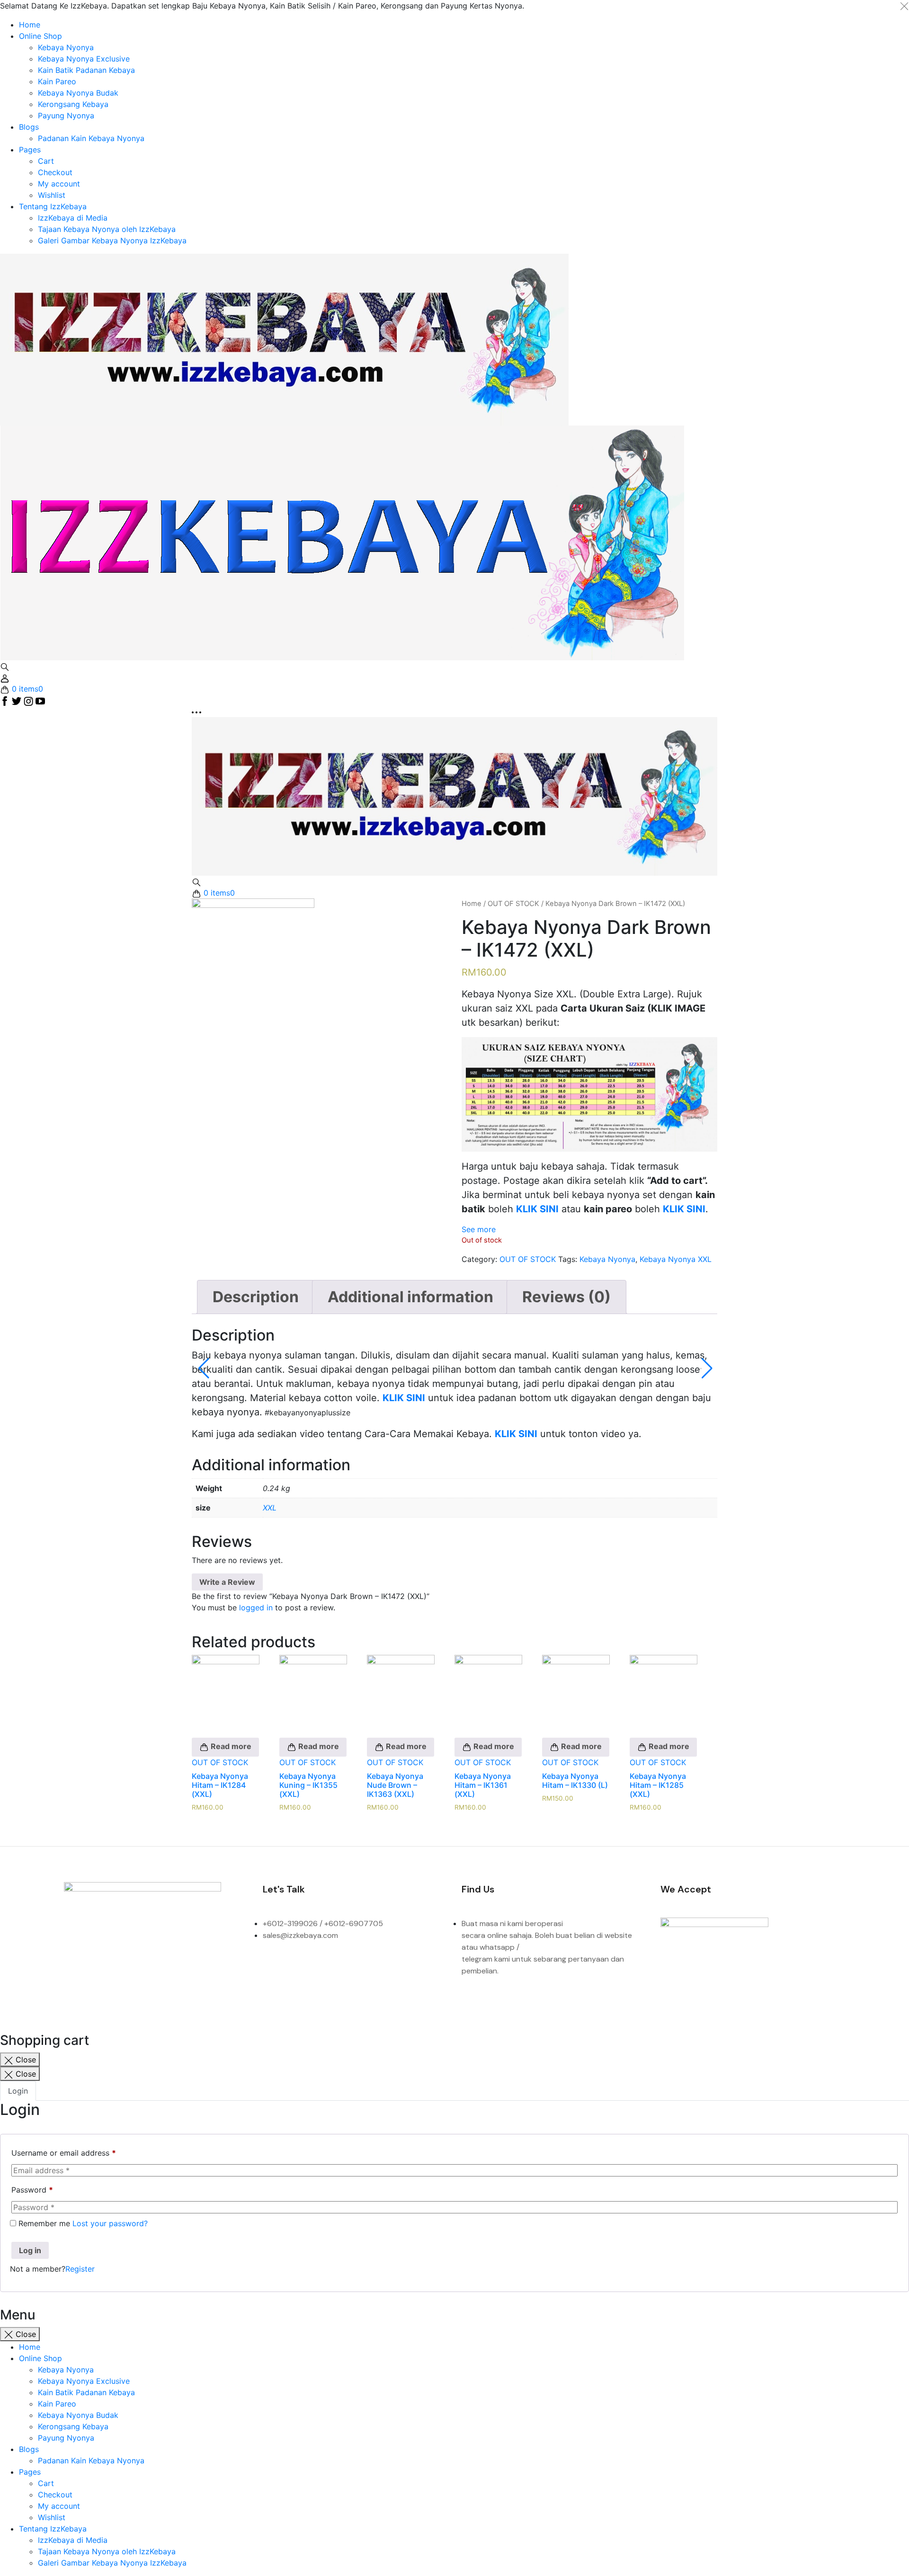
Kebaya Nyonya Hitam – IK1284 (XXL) (220, 1785)
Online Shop (40, 36)
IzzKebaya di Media (73, 218)
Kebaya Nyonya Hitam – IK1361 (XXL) (483, 1785)
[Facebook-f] (76, 1971)
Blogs (29, 127)
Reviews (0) (566, 1297)
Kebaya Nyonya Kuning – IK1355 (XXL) (308, 1785)
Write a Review (227, 1582)
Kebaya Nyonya (66, 47)
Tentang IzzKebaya (53, 206)
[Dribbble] (194, 1971)
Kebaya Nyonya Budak (78, 93)
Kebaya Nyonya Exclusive (84, 59)
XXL (270, 1508)
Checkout (55, 172)
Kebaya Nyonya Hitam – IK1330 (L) (575, 1781)
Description (256, 1297)
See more (479, 1229)
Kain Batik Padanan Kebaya (86, 70)
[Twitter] (154, 1971)
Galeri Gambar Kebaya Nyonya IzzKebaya (112, 240)
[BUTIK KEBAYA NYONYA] (454, 796)
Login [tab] (18, 2091)
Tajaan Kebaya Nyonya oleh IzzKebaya (107, 229)
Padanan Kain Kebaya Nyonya (91, 138)
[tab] (256, 1297)
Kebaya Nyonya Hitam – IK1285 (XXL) (658, 1785)
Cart (46, 161)
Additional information (410, 1297)
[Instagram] (115, 1971)
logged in (256, 1608)
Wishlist (52, 195)
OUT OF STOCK (513, 904)
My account (59, 184)
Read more (230, 1746)
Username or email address (64, 2153)
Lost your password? (110, 2223)
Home (30, 25)
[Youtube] (233, 1971)
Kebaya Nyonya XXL (676, 1259)
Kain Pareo (57, 81)
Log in (30, 2250)
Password (32, 2190)
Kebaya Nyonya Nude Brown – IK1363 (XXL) (395, 1785)
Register (80, 2269)
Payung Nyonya (66, 115)
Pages (30, 150)
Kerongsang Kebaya (73, 104)
